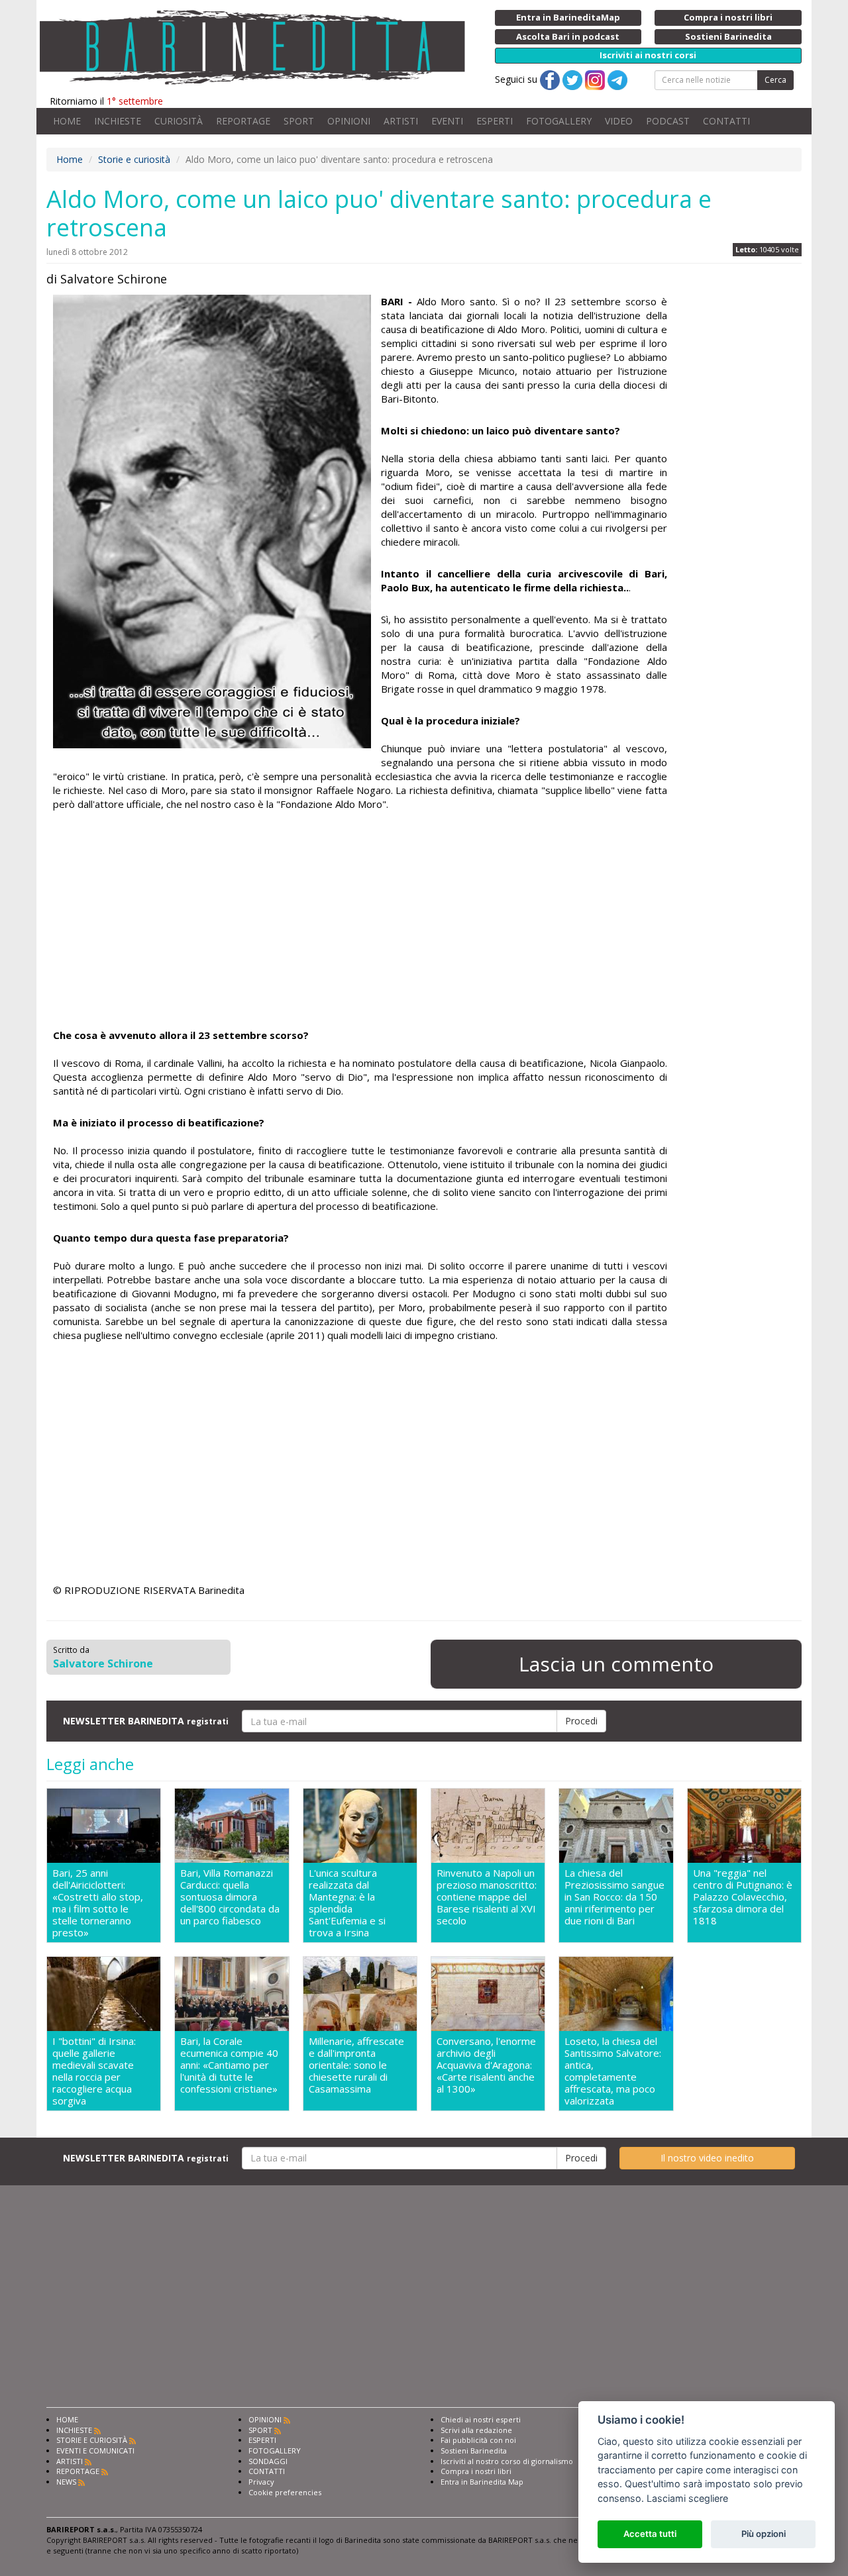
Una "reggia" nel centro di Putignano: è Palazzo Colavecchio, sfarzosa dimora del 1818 (743, 1897)
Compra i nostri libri (476, 2471)
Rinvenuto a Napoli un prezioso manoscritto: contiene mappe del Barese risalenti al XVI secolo (487, 1897)
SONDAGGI (268, 2461)
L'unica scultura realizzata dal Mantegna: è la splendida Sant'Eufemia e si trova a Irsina (347, 1903)
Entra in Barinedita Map (482, 2482)
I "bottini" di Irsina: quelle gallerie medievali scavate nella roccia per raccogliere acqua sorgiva (94, 2071)
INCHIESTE (118, 121)
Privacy (261, 2482)
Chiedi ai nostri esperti (481, 2419)
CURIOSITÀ (179, 121)
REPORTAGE (243, 121)
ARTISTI (401, 121)
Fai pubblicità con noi (478, 2440)
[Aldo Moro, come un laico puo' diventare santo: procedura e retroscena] (212, 521)
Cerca (775, 80)
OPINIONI (349, 121)
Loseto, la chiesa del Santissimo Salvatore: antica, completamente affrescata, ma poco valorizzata (613, 2071)
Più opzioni (764, 2534)
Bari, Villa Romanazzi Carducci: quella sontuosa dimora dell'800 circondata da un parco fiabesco (230, 1897)
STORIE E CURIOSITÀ (92, 2440)
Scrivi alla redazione (476, 2430)
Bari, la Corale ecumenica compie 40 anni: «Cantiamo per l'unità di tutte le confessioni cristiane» (229, 2065)
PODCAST (668, 121)
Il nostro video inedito (707, 2158)
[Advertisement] (360, 922)
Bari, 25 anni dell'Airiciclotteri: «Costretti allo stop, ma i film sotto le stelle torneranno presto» (98, 1903)
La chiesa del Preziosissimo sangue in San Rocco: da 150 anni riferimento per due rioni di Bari (614, 1897)
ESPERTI (495, 121)
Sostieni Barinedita (474, 2451)
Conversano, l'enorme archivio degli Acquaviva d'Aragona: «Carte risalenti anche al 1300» (486, 2065)
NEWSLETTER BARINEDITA (146, 1721)
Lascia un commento (616, 1664)
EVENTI (447, 121)
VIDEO (619, 121)
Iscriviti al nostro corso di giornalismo (507, 2461)
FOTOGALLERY (559, 121)
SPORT (299, 121)
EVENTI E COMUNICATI (95, 2451)
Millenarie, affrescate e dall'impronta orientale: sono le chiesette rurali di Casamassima (356, 2065)
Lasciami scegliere (687, 2498)
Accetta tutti (650, 2534)
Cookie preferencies (285, 2492)
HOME (67, 121)
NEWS (66, 2482)
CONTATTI (726, 121)
